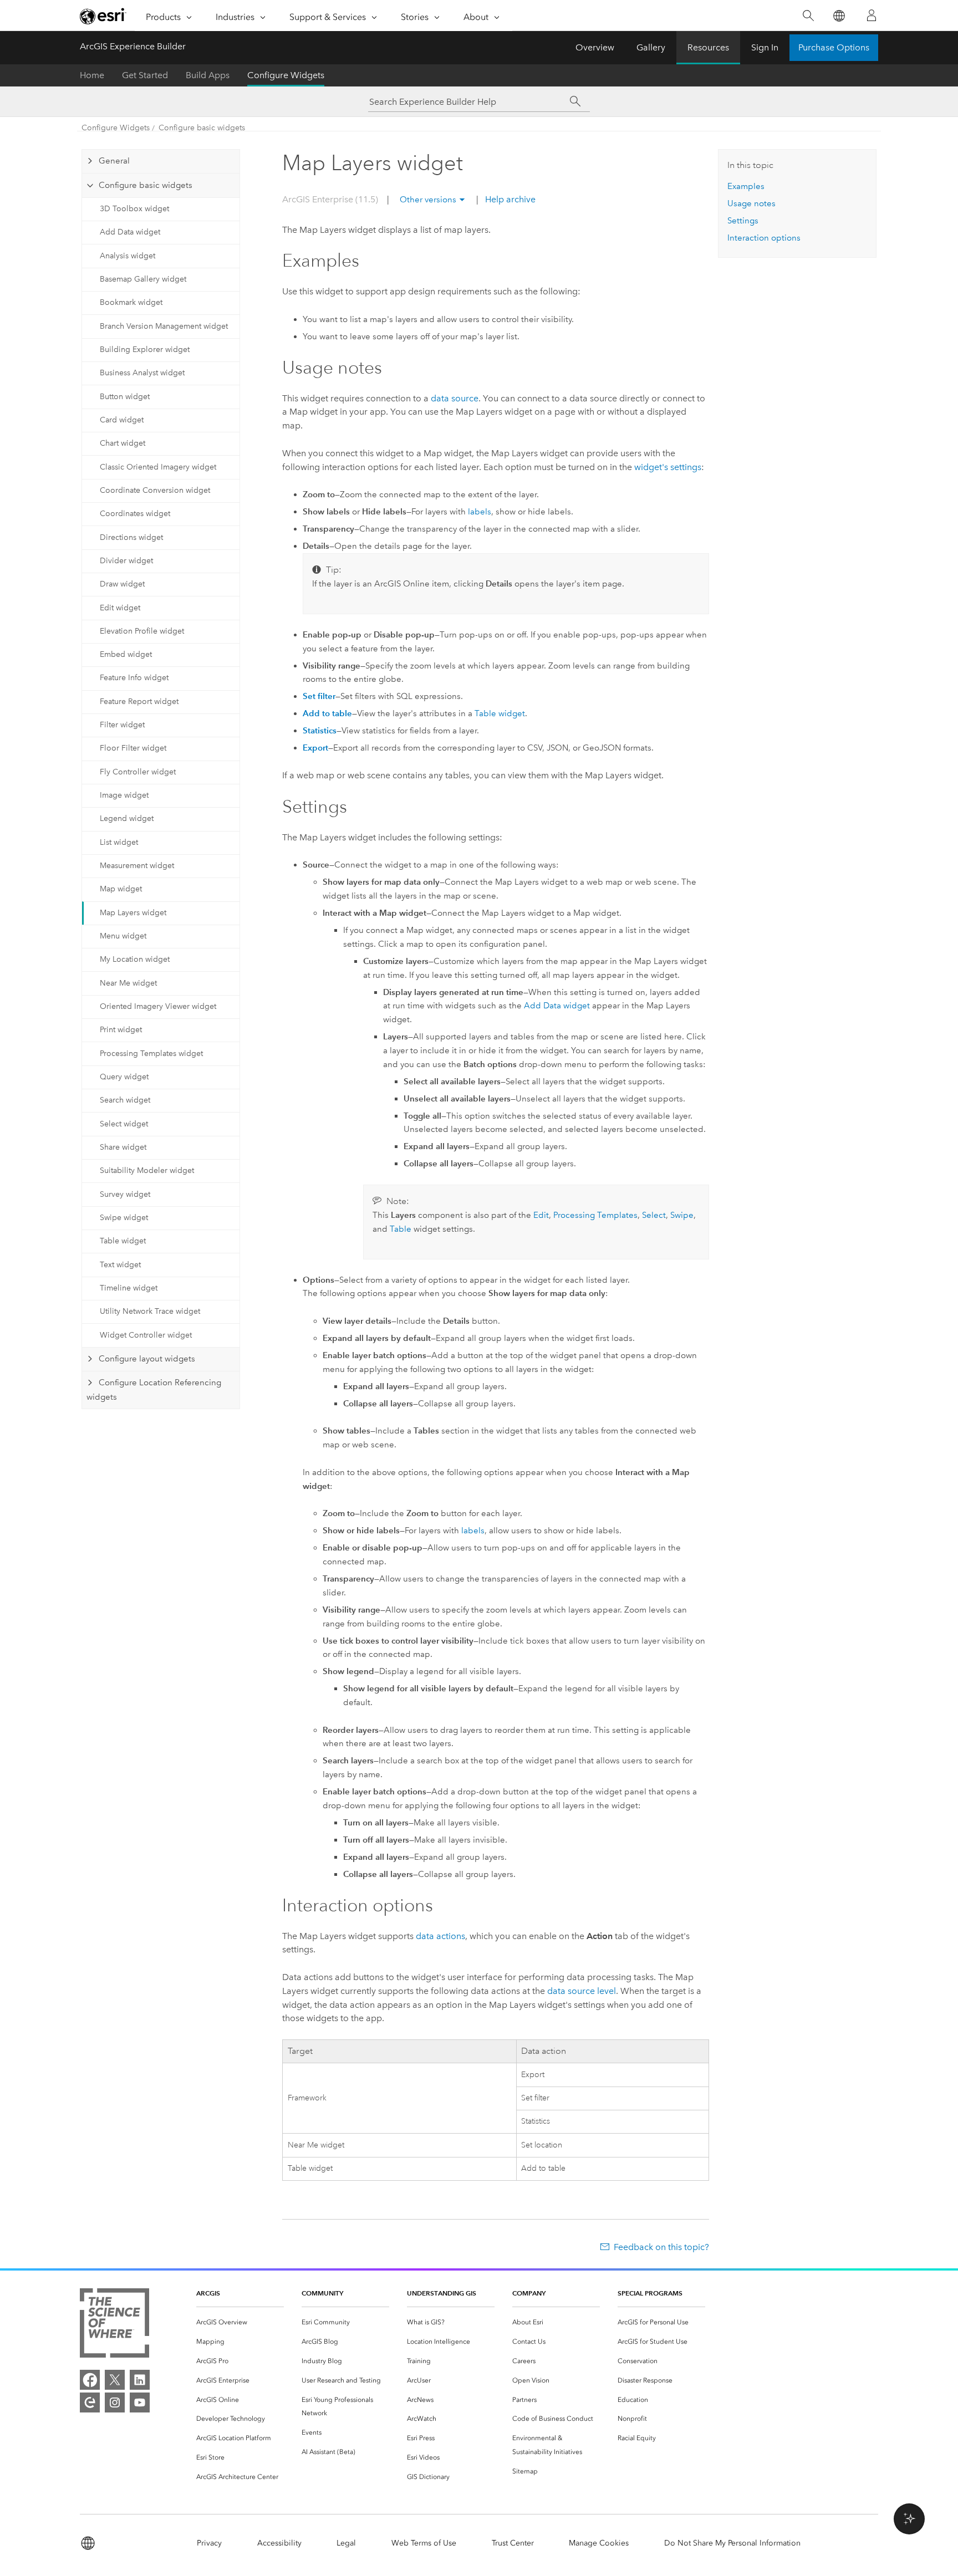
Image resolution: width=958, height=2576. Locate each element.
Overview (595, 47)
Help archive (509, 199)
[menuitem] (240, 2322)
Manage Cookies (599, 2543)
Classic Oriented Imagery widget (158, 467)
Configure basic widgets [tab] (146, 185)
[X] (115, 2380)
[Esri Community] (90, 2402)
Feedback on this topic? (661, 2247)
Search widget (125, 1100)
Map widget (121, 889)
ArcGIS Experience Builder (133, 46)
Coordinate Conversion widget (155, 490)
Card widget (122, 420)
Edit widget (120, 608)
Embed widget (126, 654)
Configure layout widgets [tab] (147, 1359)
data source (455, 398)
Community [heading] (322, 2293)
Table (401, 1229)
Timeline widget (129, 1288)
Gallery (651, 47)
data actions (440, 1936)
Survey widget (125, 1194)
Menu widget (123, 936)
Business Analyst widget (142, 373)
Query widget (124, 1077)
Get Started (145, 75)
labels (480, 512)
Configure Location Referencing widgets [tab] (154, 1390)
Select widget (124, 1124)
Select (654, 1215)
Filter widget (122, 725)
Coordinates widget (135, 514)
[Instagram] (115, 2402)
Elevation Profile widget (142, 631)
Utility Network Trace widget (150, 1311)
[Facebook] (90, 2380)
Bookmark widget (131, 302)
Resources (708, 47)
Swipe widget (124, 1218)
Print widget (121, 1030)
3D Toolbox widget (134, 209)
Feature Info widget (134, 678)
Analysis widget (128, 256)
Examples (746, 186)
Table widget (123, 1241)
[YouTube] (140, 2402)
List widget (119, 842)
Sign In (765, 47)
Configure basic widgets (202, 128)
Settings (743, 221)
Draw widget (122, 584)
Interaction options (764, 238)
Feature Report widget (139, 702)
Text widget (120, 1265)
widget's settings (668, 467)
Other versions (428, 200)
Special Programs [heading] (650, 2293)
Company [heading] (529, 2293)
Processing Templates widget (151, 1054)
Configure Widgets (286, 75)
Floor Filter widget (133, 748)
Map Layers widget (133, 913)
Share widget (123, 1147)
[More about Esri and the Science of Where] (114, 2325)
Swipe (682, 1215)
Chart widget (123, 443)
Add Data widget (130, 232)
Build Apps (208, 75)
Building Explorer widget (145, 350)
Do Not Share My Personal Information (732, 2543)
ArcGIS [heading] (208, 2293)
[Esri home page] (103, 16)
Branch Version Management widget (164, 326)
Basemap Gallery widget (143, 279)
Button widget (125, 397)
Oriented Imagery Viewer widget (158, 1006)
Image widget (124, 795)
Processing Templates (595, 1215)
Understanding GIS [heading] (442, 2293)
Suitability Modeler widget (147, 1170)
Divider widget (126, 561)
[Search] (808, 16)
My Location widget (135, 959)
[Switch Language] (839, 16)
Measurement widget (137, 866)
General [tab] (114, 161)
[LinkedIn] (140, 2380)
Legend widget (127, 818)
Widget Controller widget (146, 1335)
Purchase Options (834, 47)
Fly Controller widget (138, 772)
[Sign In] (872, 16)
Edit (541, 1215)
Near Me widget (128, 983)
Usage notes (751, 203)
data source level (582, 1991)
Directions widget (131, 537)
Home (92, 75)
